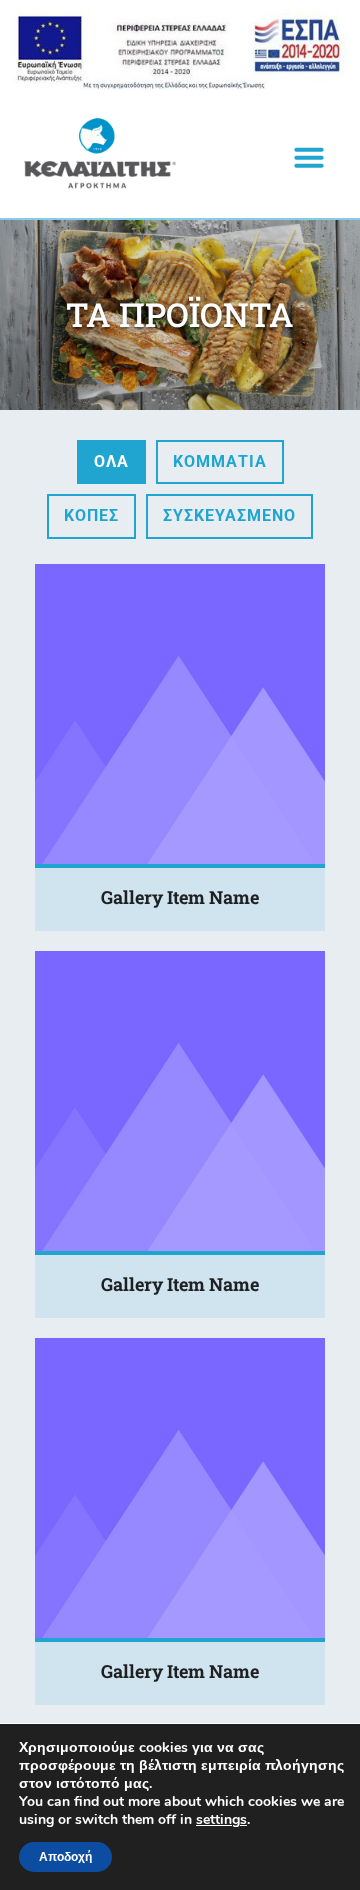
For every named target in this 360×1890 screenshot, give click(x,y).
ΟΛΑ (111, 461)
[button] (309, 157)
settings (221, 1820)
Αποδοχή (65, 1857)
